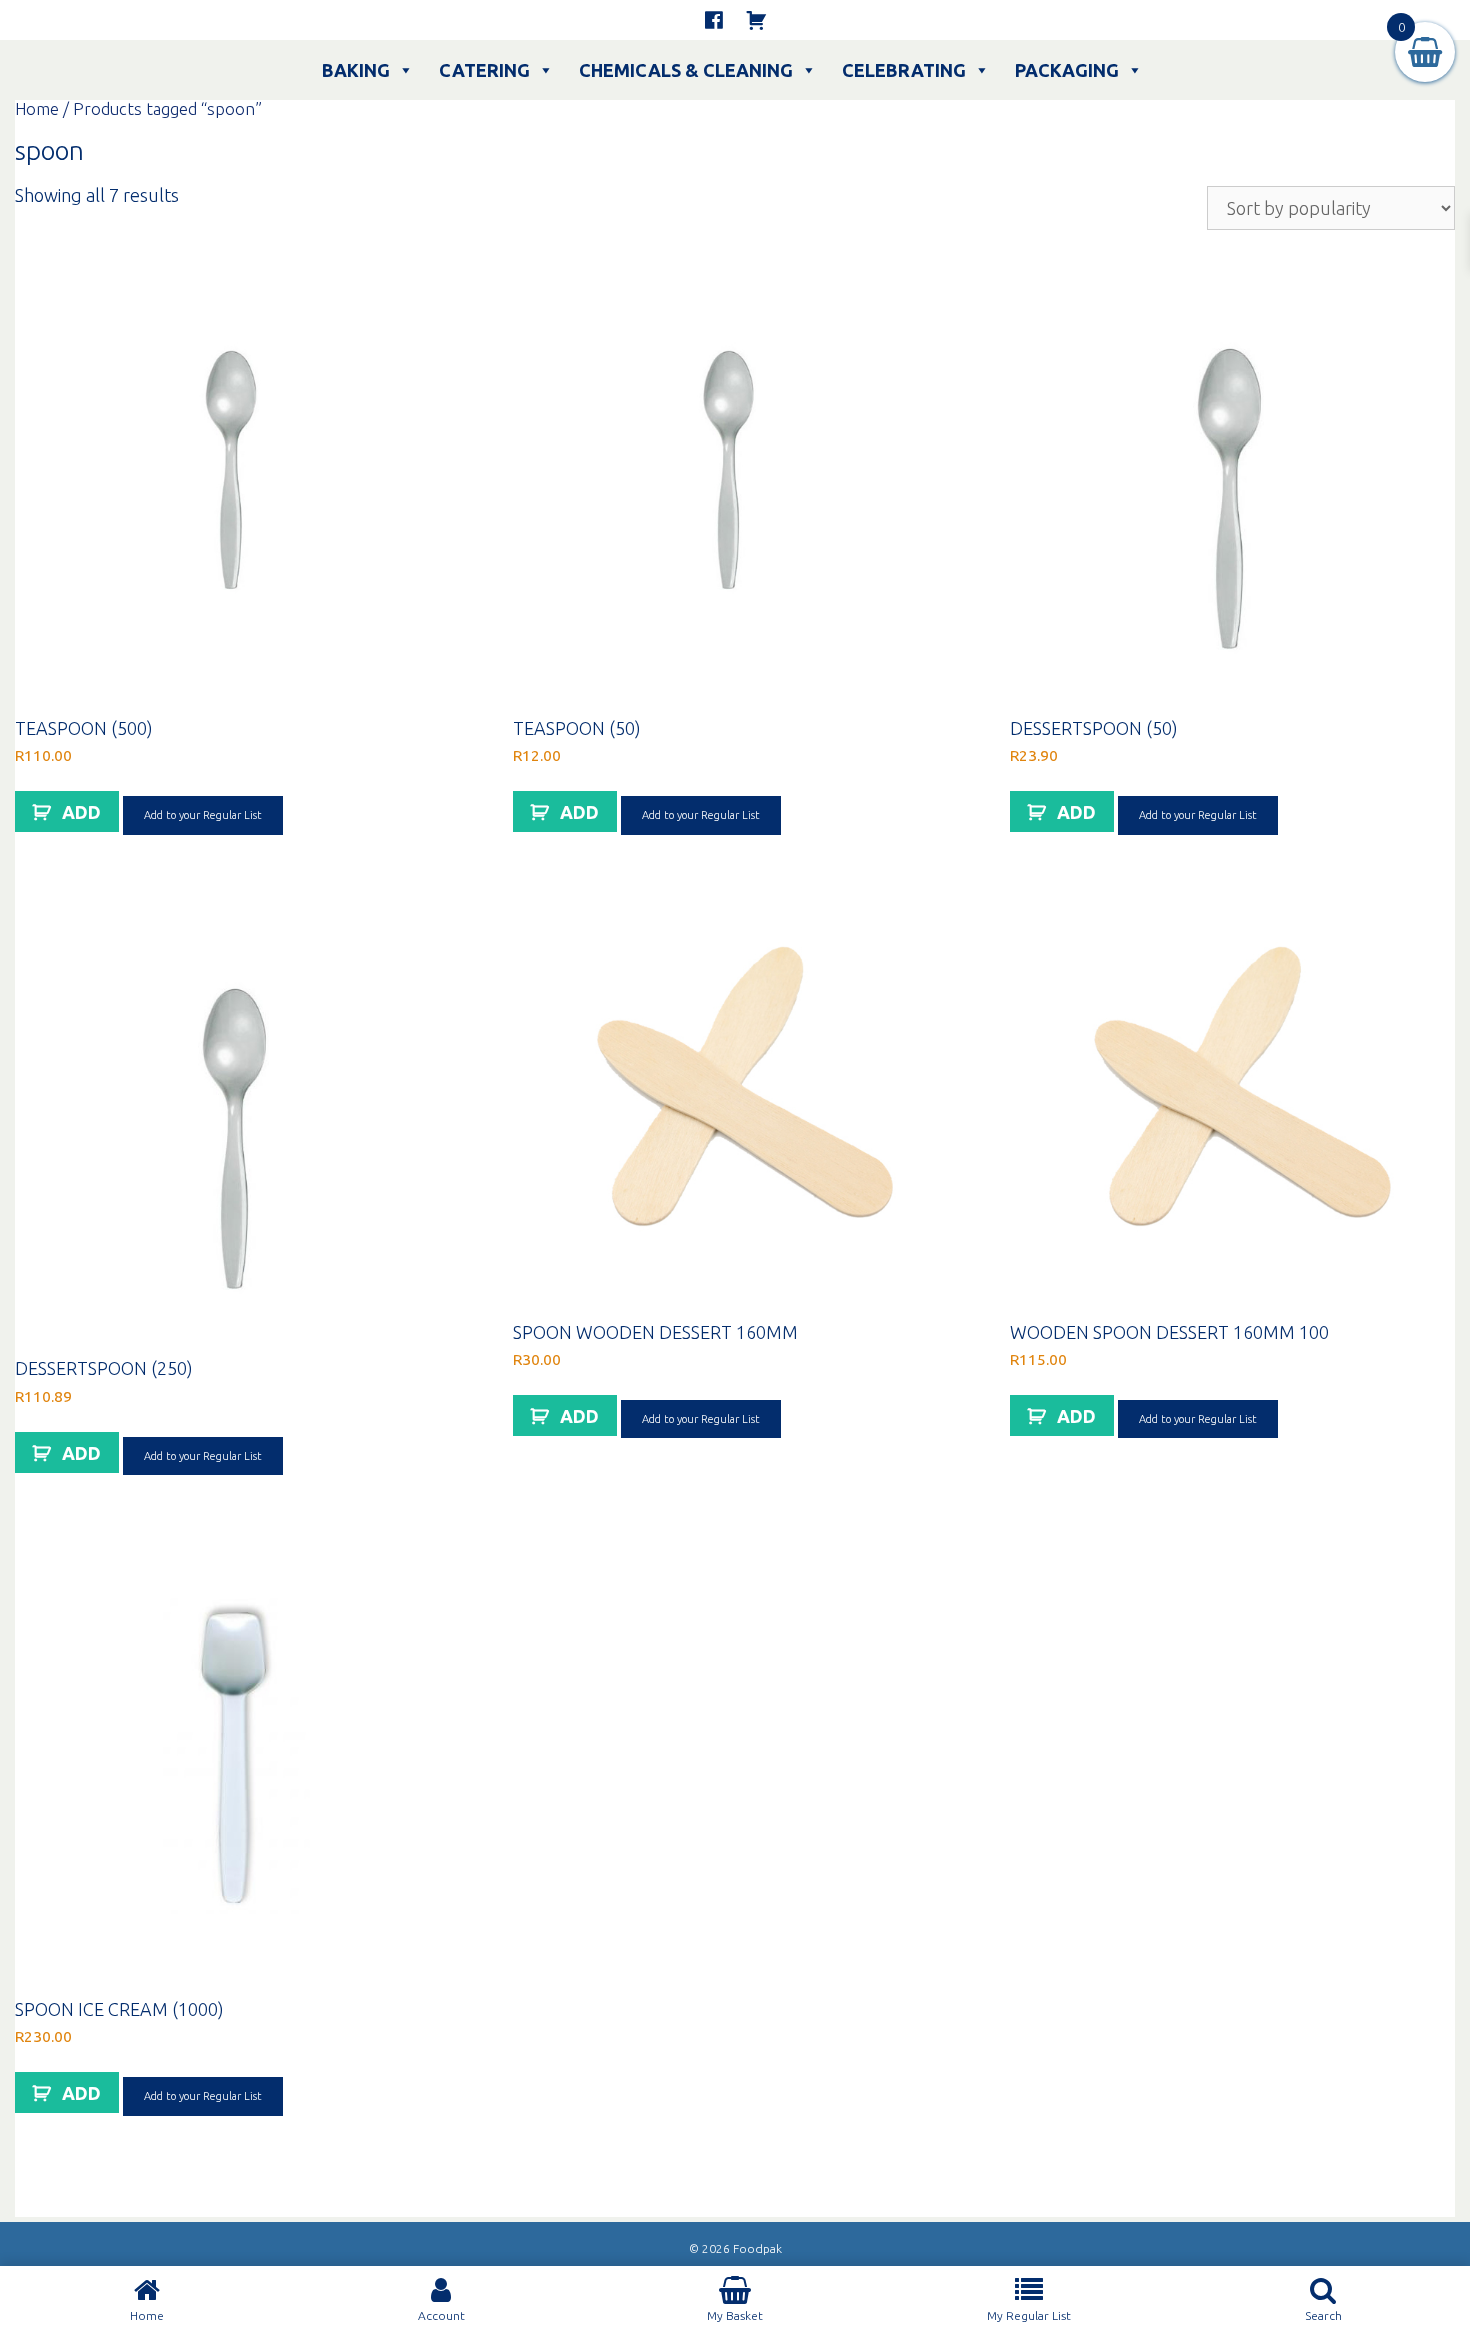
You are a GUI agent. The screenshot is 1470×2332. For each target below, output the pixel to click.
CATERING (484, 70)
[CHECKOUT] (756, 20)
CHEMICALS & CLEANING (686, 70)
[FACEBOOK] (714, 20)
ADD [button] (81, 812)
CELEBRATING (904, 70)
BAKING (356, 70)
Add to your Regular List (203, 815)
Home (37, 109)
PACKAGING (1067, 70)
